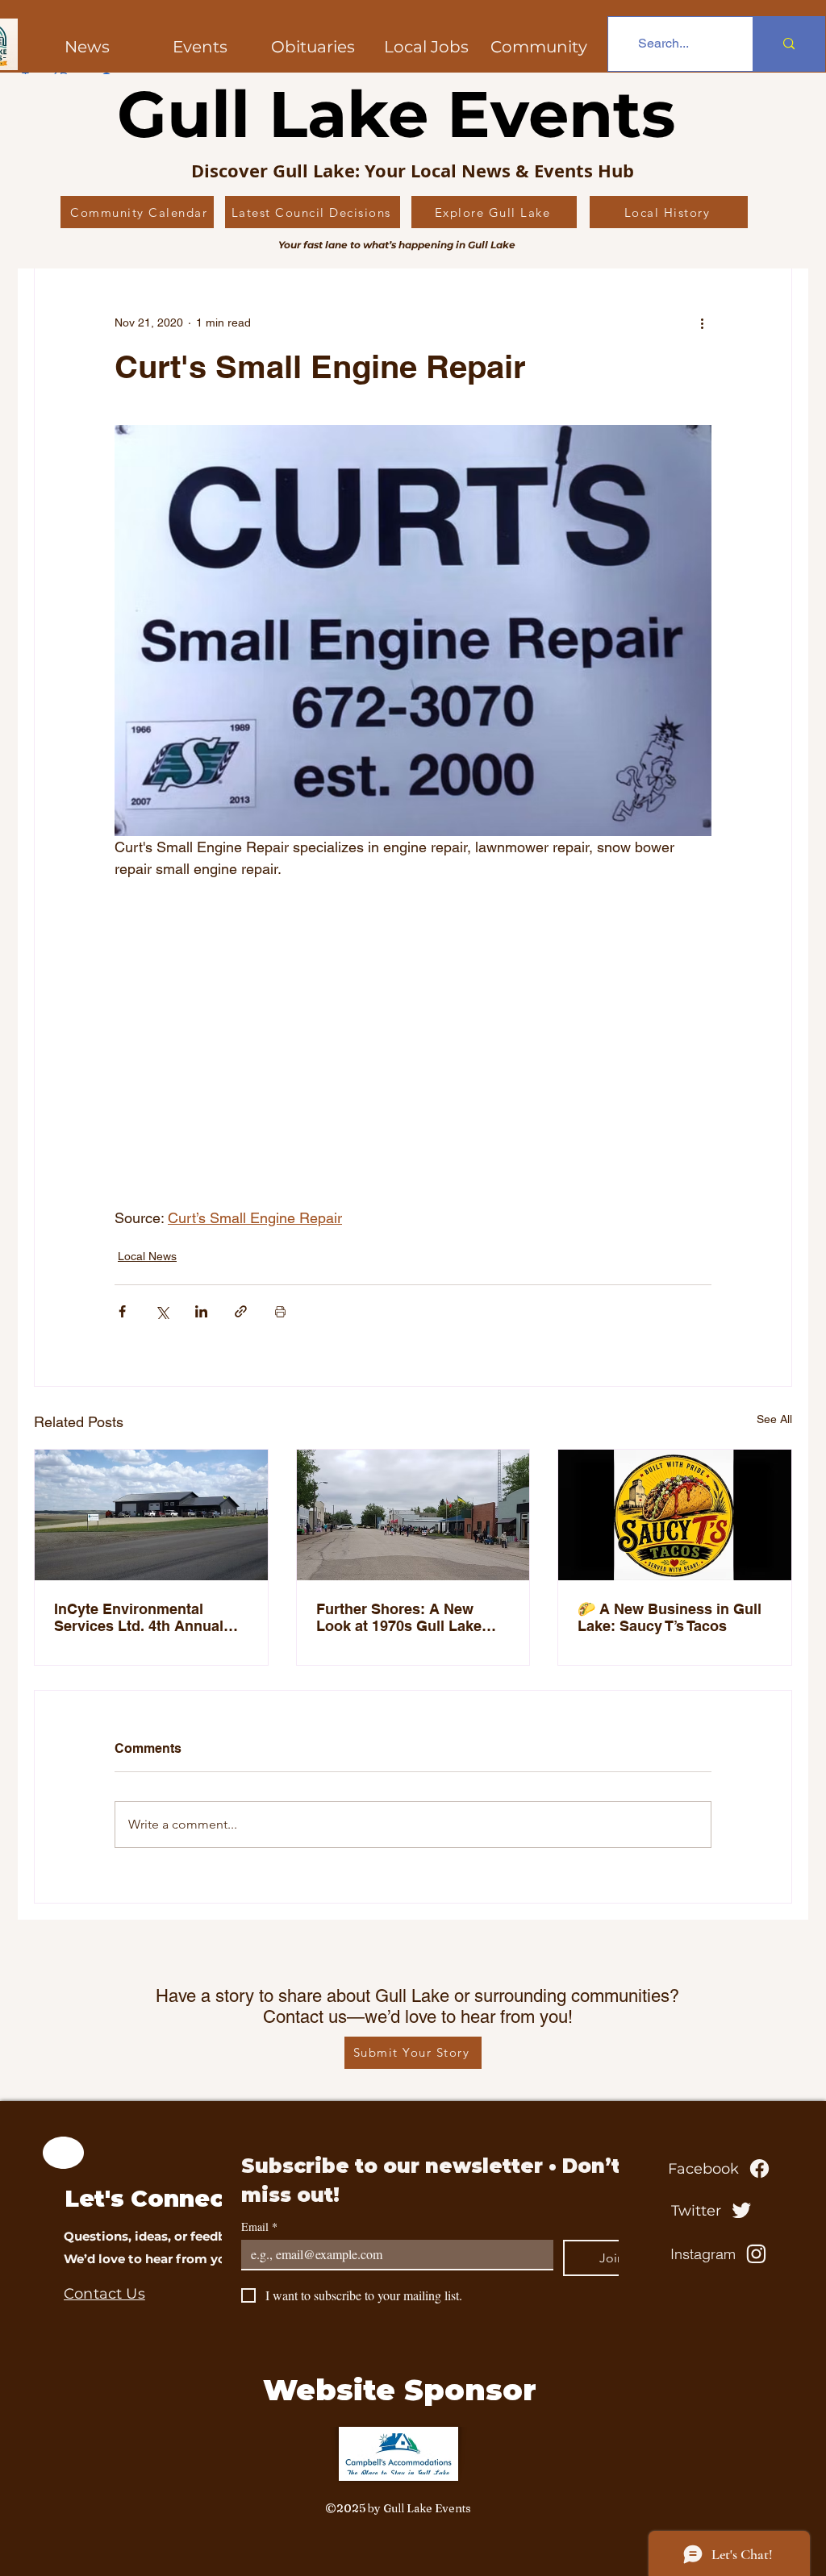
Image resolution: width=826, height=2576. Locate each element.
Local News (147, 1256)
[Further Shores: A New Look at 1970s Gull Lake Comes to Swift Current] (413, 1515)
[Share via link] (241, 1311)
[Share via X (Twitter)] (162, 1311)
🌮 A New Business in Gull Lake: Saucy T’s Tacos (670, 1617)
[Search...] (788, 44)
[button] (539, 47)
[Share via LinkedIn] (201, 1311)
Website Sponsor (400, 2390)
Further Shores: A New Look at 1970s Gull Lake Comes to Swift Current (399, 1617)
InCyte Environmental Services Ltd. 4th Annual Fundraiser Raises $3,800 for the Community (141, 1617)
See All (774, 1419)
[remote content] (413, 1054)
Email (259, 2226)
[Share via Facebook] (122, 1311)
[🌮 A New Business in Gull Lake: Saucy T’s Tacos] (675, 1515)
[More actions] (702, 323)
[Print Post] (280, 1311)
